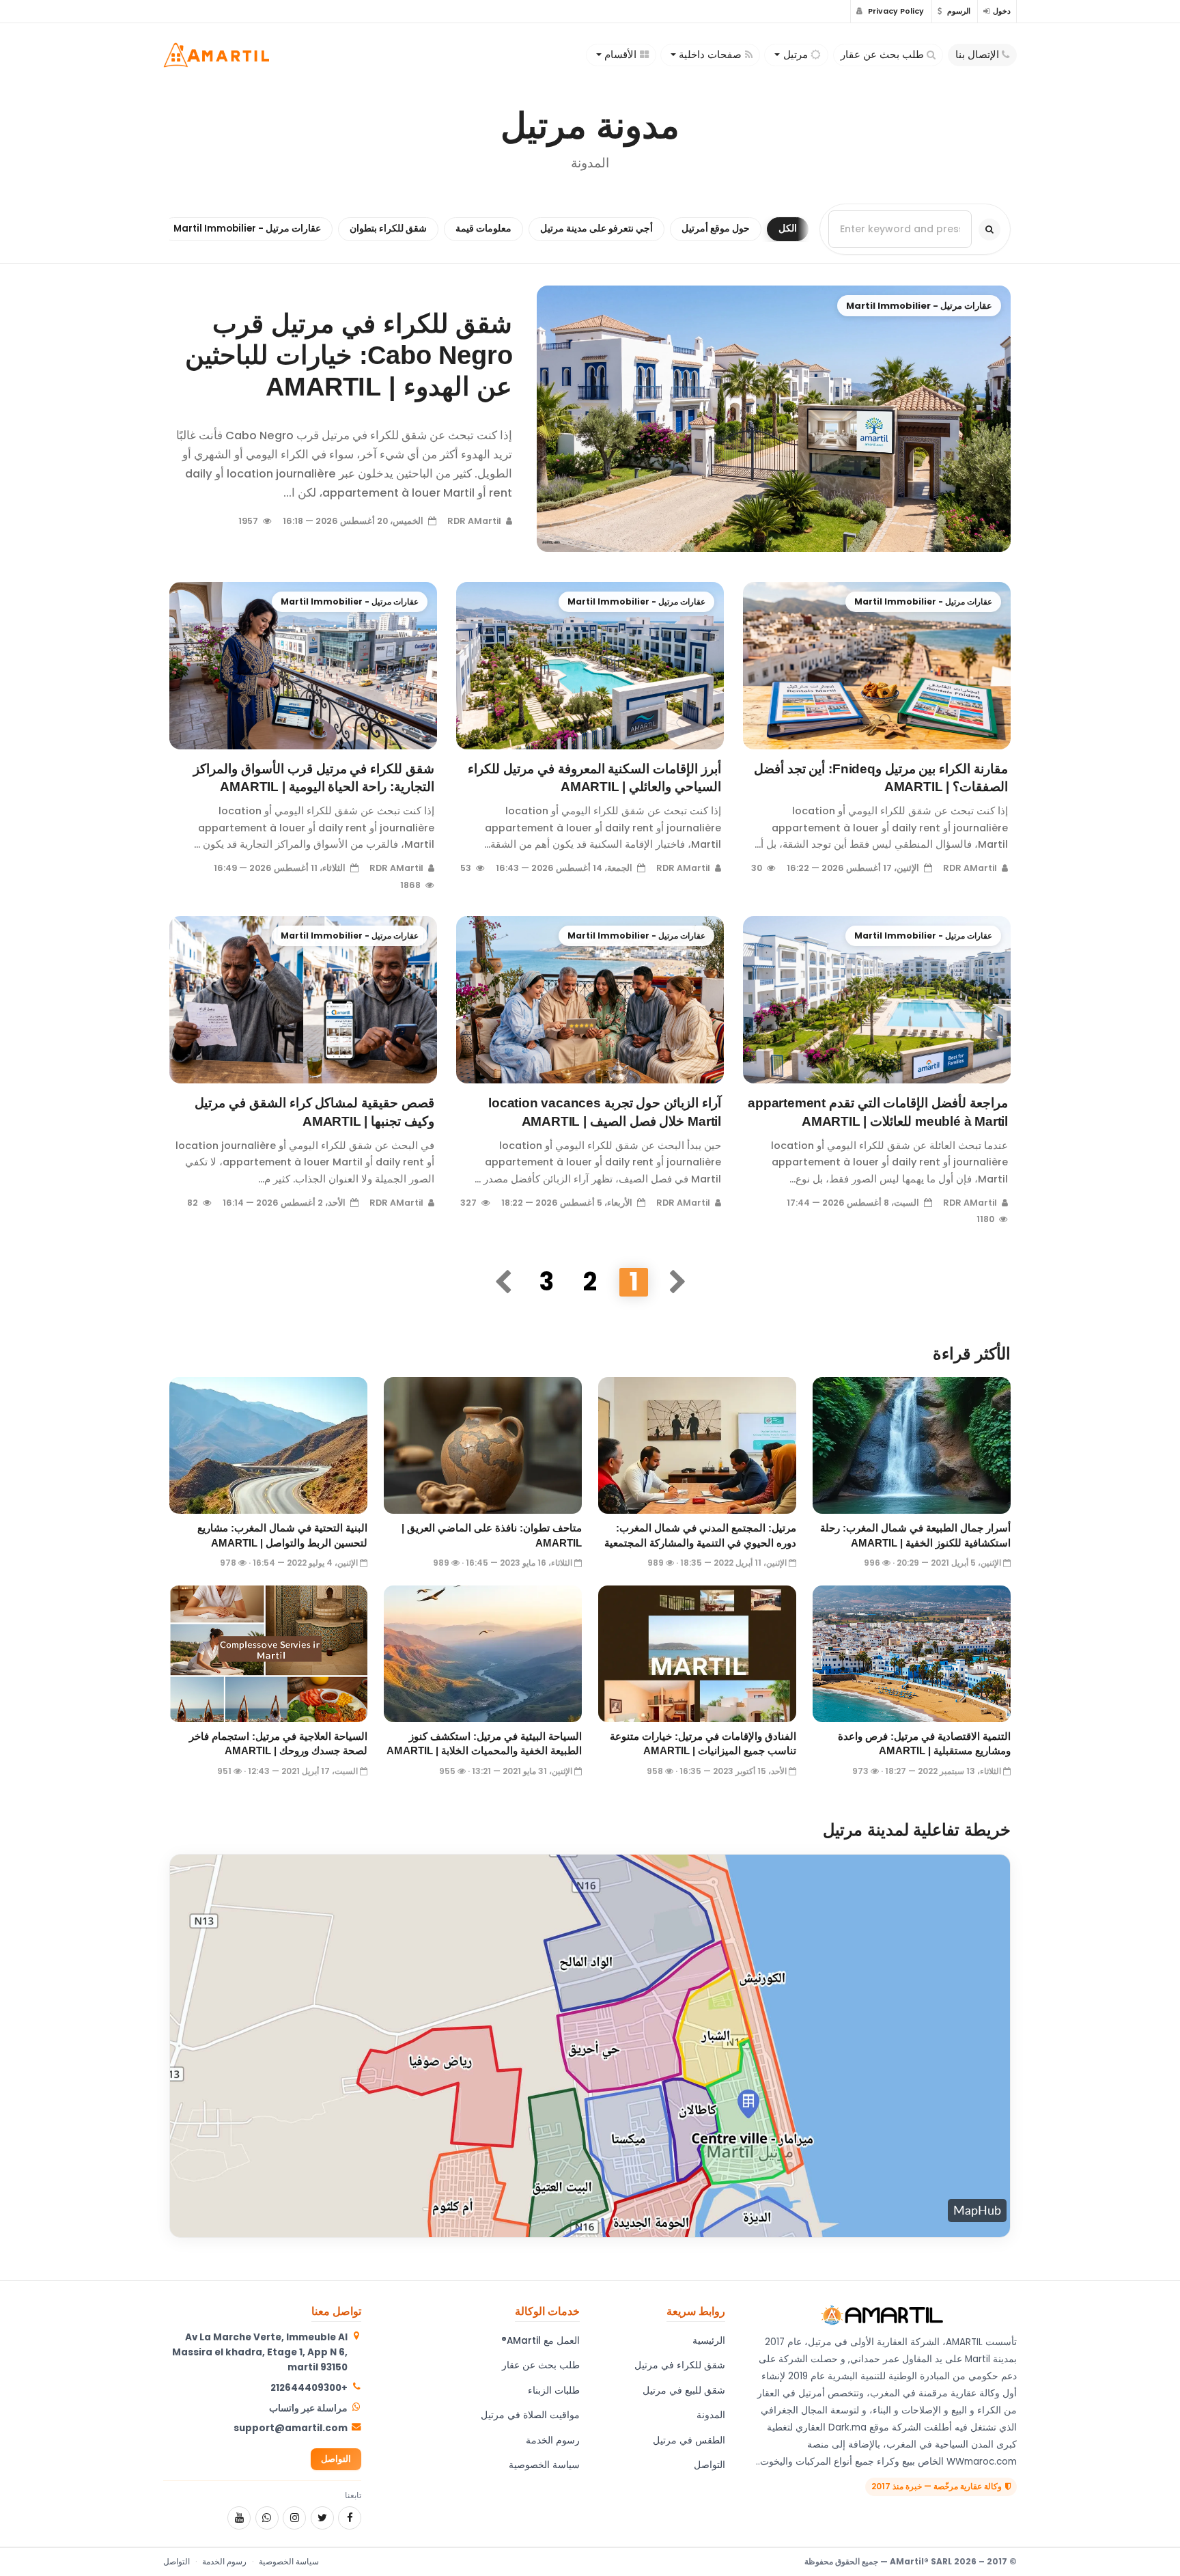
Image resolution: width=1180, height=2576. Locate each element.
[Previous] (677, 1282)
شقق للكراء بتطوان (388, 228)
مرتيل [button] (796, 55)
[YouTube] (239, 2518)
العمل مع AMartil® (540, 2341)
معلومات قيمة (483, 228)
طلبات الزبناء (554, 2391)
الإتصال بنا (977, 55)
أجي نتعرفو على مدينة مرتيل (596, 228)
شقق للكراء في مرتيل (680, 2365)
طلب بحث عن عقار (882, 55)
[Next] (503, 1282)
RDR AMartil (475, 521)
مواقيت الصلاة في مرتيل (530, 2415)
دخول (1002, 11)
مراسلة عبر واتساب (308, 2408)
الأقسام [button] (620, 55)
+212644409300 (309, 2388)
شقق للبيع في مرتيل (684, 2391)
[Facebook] (350, 2518)
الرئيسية (709, 2341)
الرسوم (958, 11)
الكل (788, 228)
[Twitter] (322, 2518)
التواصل (710, 2465)
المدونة (711, 2415)
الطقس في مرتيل (689, 2440)
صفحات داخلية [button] (710, 55)
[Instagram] (294, 2518)
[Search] (989, 229)
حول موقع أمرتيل (716, 228)
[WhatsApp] (267, 2518)
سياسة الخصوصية (544, 2465)
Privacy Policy (895, 11)
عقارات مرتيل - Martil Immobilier (247, 228)
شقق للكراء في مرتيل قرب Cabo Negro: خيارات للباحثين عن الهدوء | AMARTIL (349, 355)
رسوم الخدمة (553, 2440)
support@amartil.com (291, 2428)
